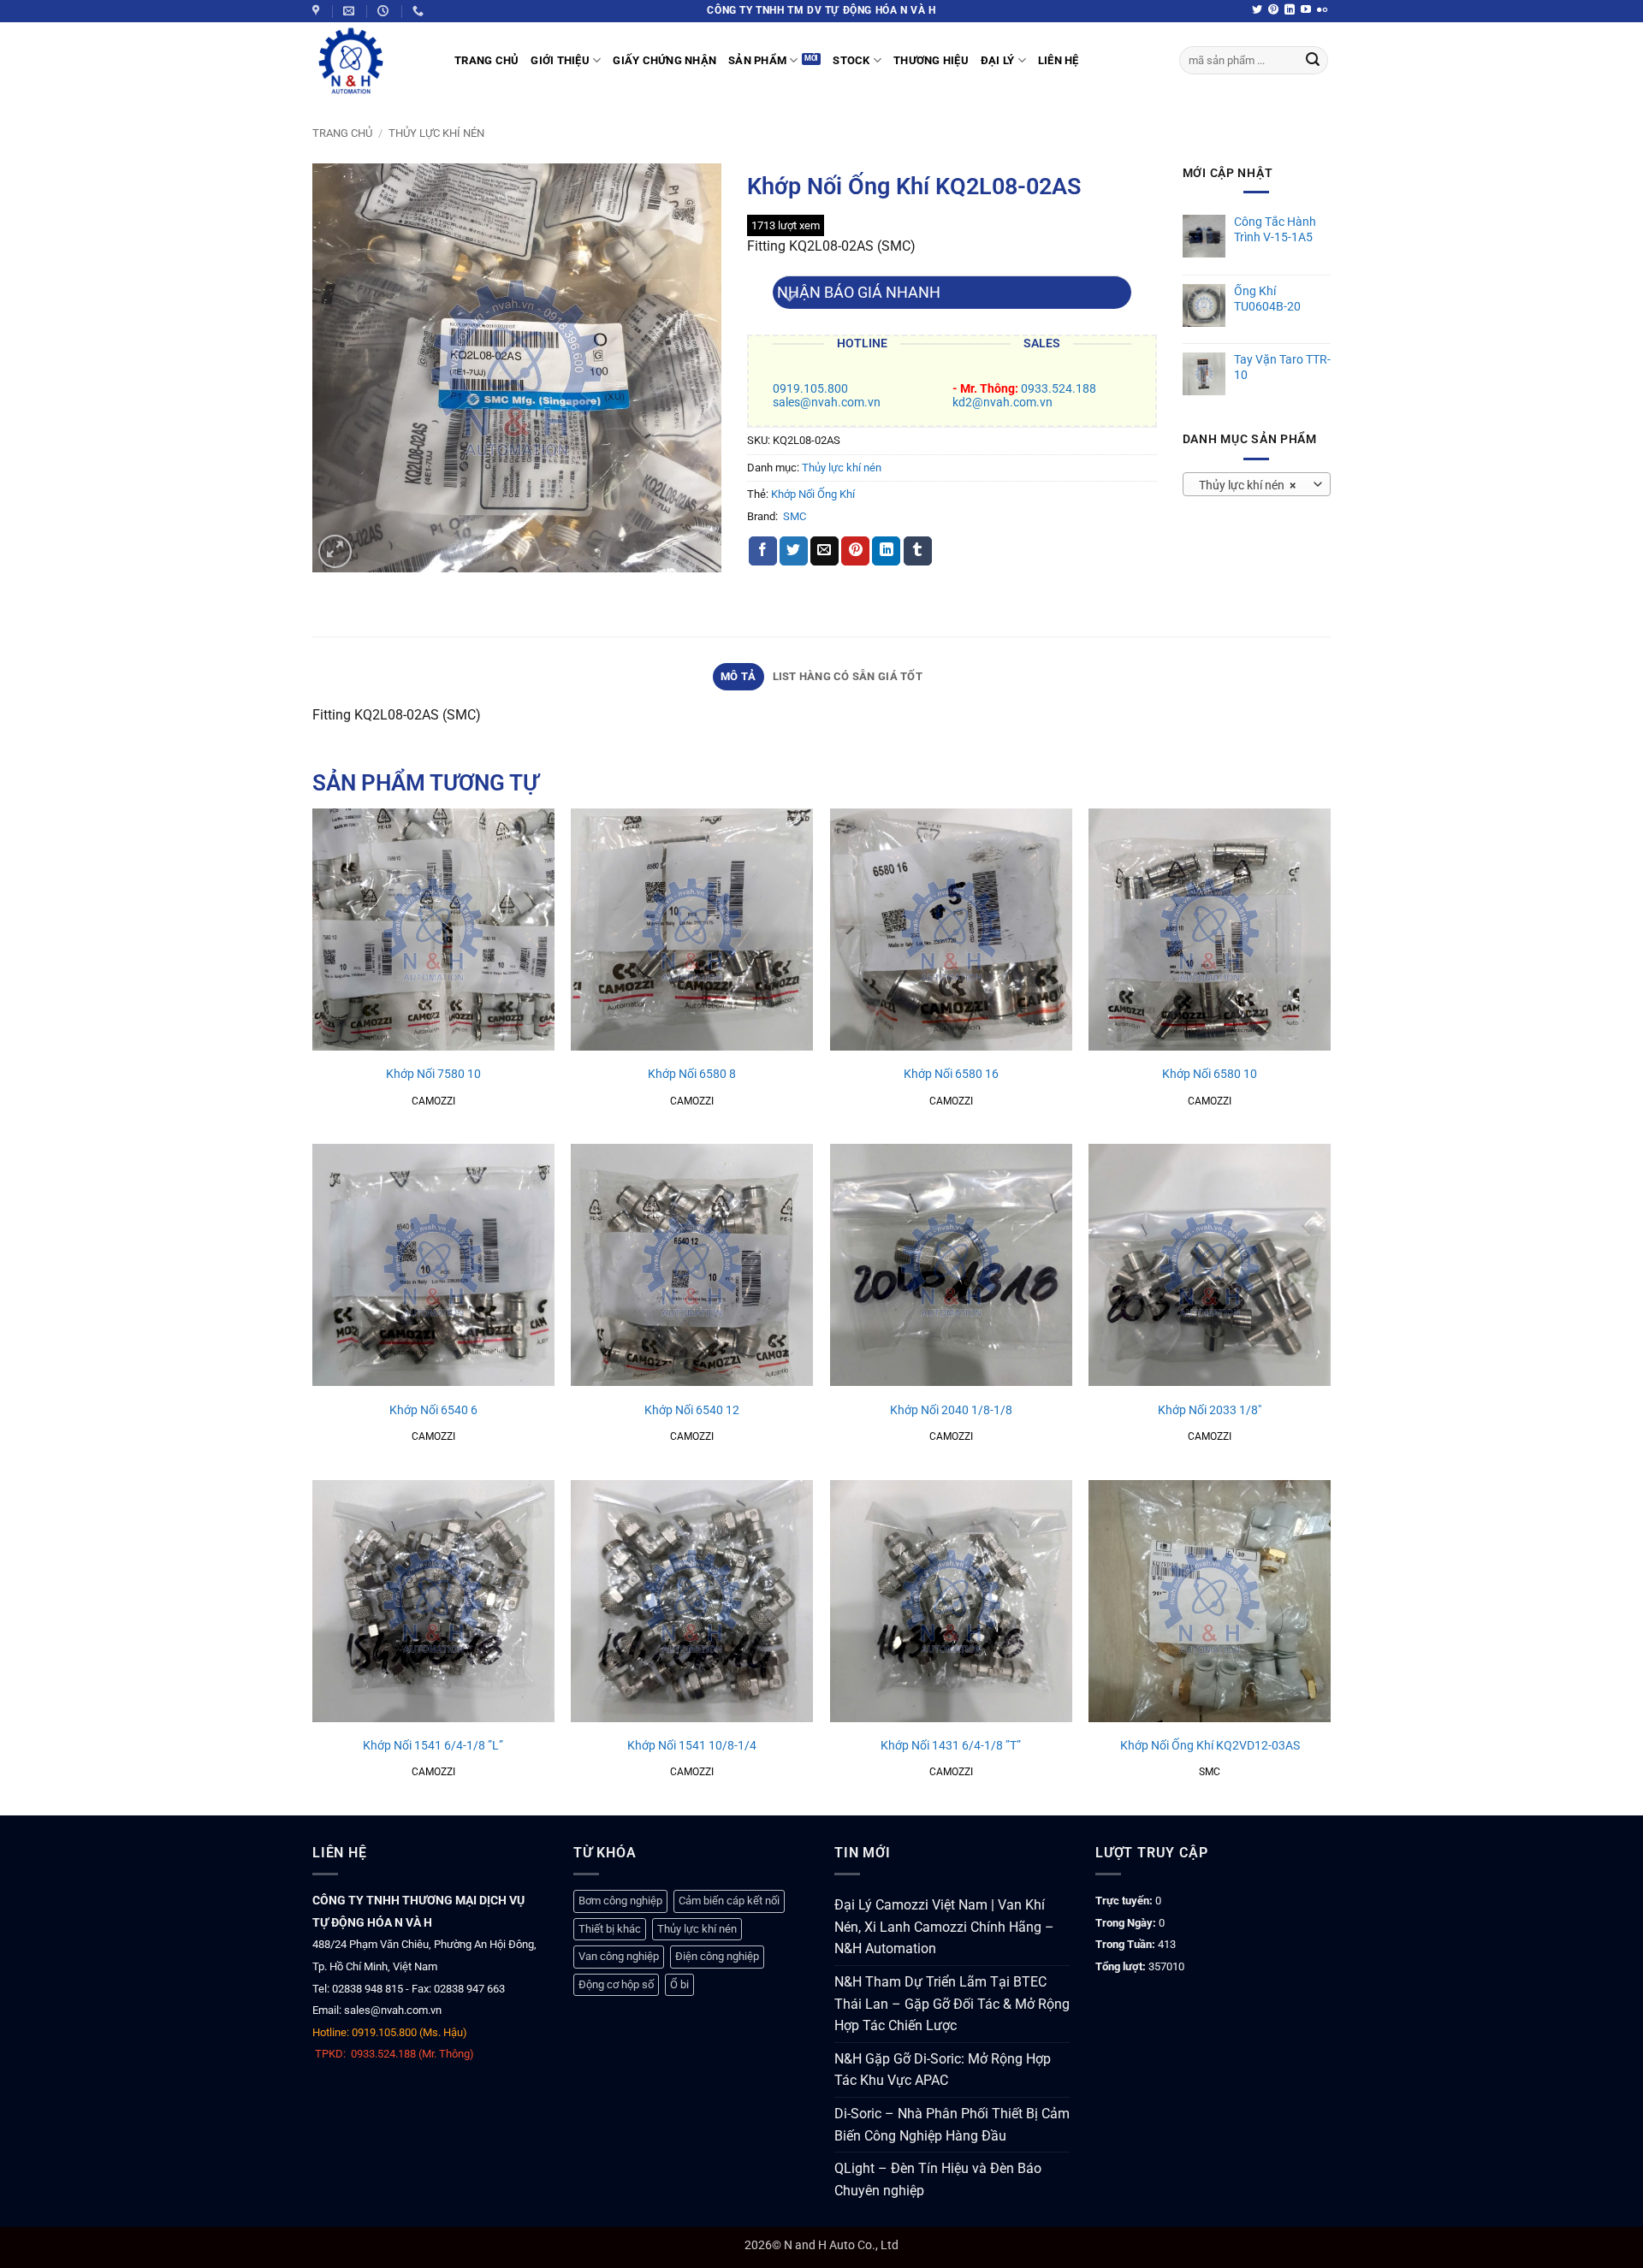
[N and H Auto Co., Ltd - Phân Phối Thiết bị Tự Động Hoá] (371, 61)
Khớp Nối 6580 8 (692, 1074)
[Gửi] (1313, 61)
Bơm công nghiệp (620, 1901)
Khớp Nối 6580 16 (951, 1074)
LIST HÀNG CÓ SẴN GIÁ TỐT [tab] (848, 676)
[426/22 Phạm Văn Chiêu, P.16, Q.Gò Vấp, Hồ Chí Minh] (318, 11)
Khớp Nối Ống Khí (813, 494)
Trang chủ (342, 133)
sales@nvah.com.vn (827, 403)
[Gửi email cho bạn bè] (824, 551)
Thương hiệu (931, 60)
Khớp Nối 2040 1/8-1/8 (951, 1410)
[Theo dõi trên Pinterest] (1273, 10)
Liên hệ (1059, 60)
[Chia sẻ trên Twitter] (794, 551)
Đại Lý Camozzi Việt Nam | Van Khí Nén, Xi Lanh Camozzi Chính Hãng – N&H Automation (944, 1927)
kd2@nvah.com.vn (1002, 403)
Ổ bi (679, 1984)
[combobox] (1257, 484)
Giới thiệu (560, 60)
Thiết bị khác (610, 1929)
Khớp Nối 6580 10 (1210, 1074)
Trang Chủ (486, 60)
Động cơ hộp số (616, 1984)
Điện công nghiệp (717, 1956)
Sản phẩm (757, 60)
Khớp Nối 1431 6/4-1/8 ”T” (951, 1746)
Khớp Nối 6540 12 (692, 1410)
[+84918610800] (420, 11)
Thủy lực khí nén (436, 133)
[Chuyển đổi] (789, 299)
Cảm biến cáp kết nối (729, 1901)
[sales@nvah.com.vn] (351, 11)
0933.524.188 (1059, 389)
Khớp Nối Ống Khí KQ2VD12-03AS (1210, 1746)
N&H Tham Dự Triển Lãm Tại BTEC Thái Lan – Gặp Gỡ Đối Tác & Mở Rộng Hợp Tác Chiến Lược (952, 2004)
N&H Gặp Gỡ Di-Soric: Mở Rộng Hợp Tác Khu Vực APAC (943, 2070)
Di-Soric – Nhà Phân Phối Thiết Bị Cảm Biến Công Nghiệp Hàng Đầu (952, 2125)
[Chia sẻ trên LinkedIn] (886, 551)
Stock (851, 60)
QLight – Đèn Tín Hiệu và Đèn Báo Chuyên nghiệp (938, 2179)
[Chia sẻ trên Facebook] (763, 551)
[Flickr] (1322, 10)
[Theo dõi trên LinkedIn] (1290, 10)
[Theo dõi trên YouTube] (1306, 10)
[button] (335, 551)
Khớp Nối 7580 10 (433, 1074)
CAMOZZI (433, 1101)
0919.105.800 (810, 389)
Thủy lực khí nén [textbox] (1247, 485)
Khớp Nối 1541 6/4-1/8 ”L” (433, 1746)
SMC (795, 516)
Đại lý (998, 60)
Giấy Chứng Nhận (664, 60)
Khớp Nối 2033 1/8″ (1210, 1410)
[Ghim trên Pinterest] (855, 551)
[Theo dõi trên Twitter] (1257, 10)
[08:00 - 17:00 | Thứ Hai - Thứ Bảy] (385, 11)
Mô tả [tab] (738, 676)
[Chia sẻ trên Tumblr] (918, 551)
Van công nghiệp (619, 1956)
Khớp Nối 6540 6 (433, 1410)
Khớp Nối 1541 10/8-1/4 (692, 1746)
